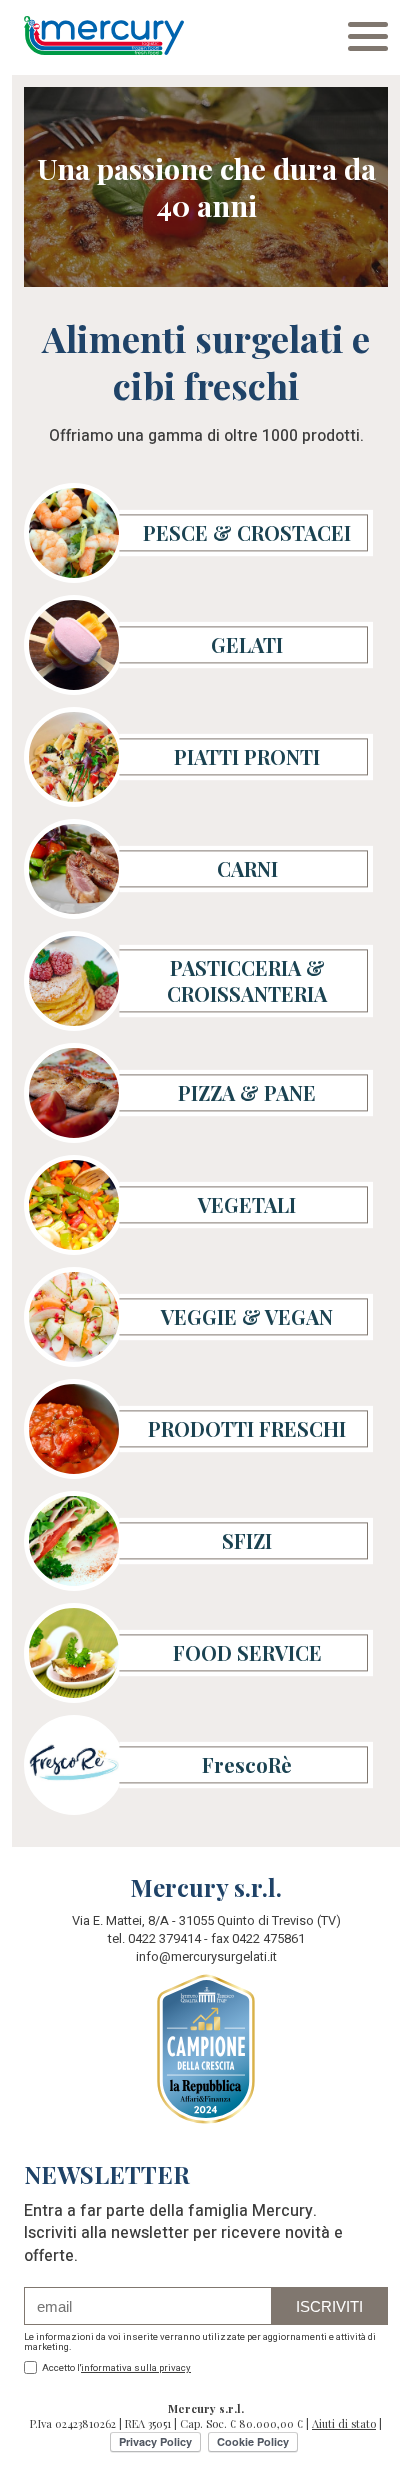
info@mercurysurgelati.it (206, 1957)
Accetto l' (115, 2368)
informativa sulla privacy (136, 2368)
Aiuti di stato (344, 2423)
